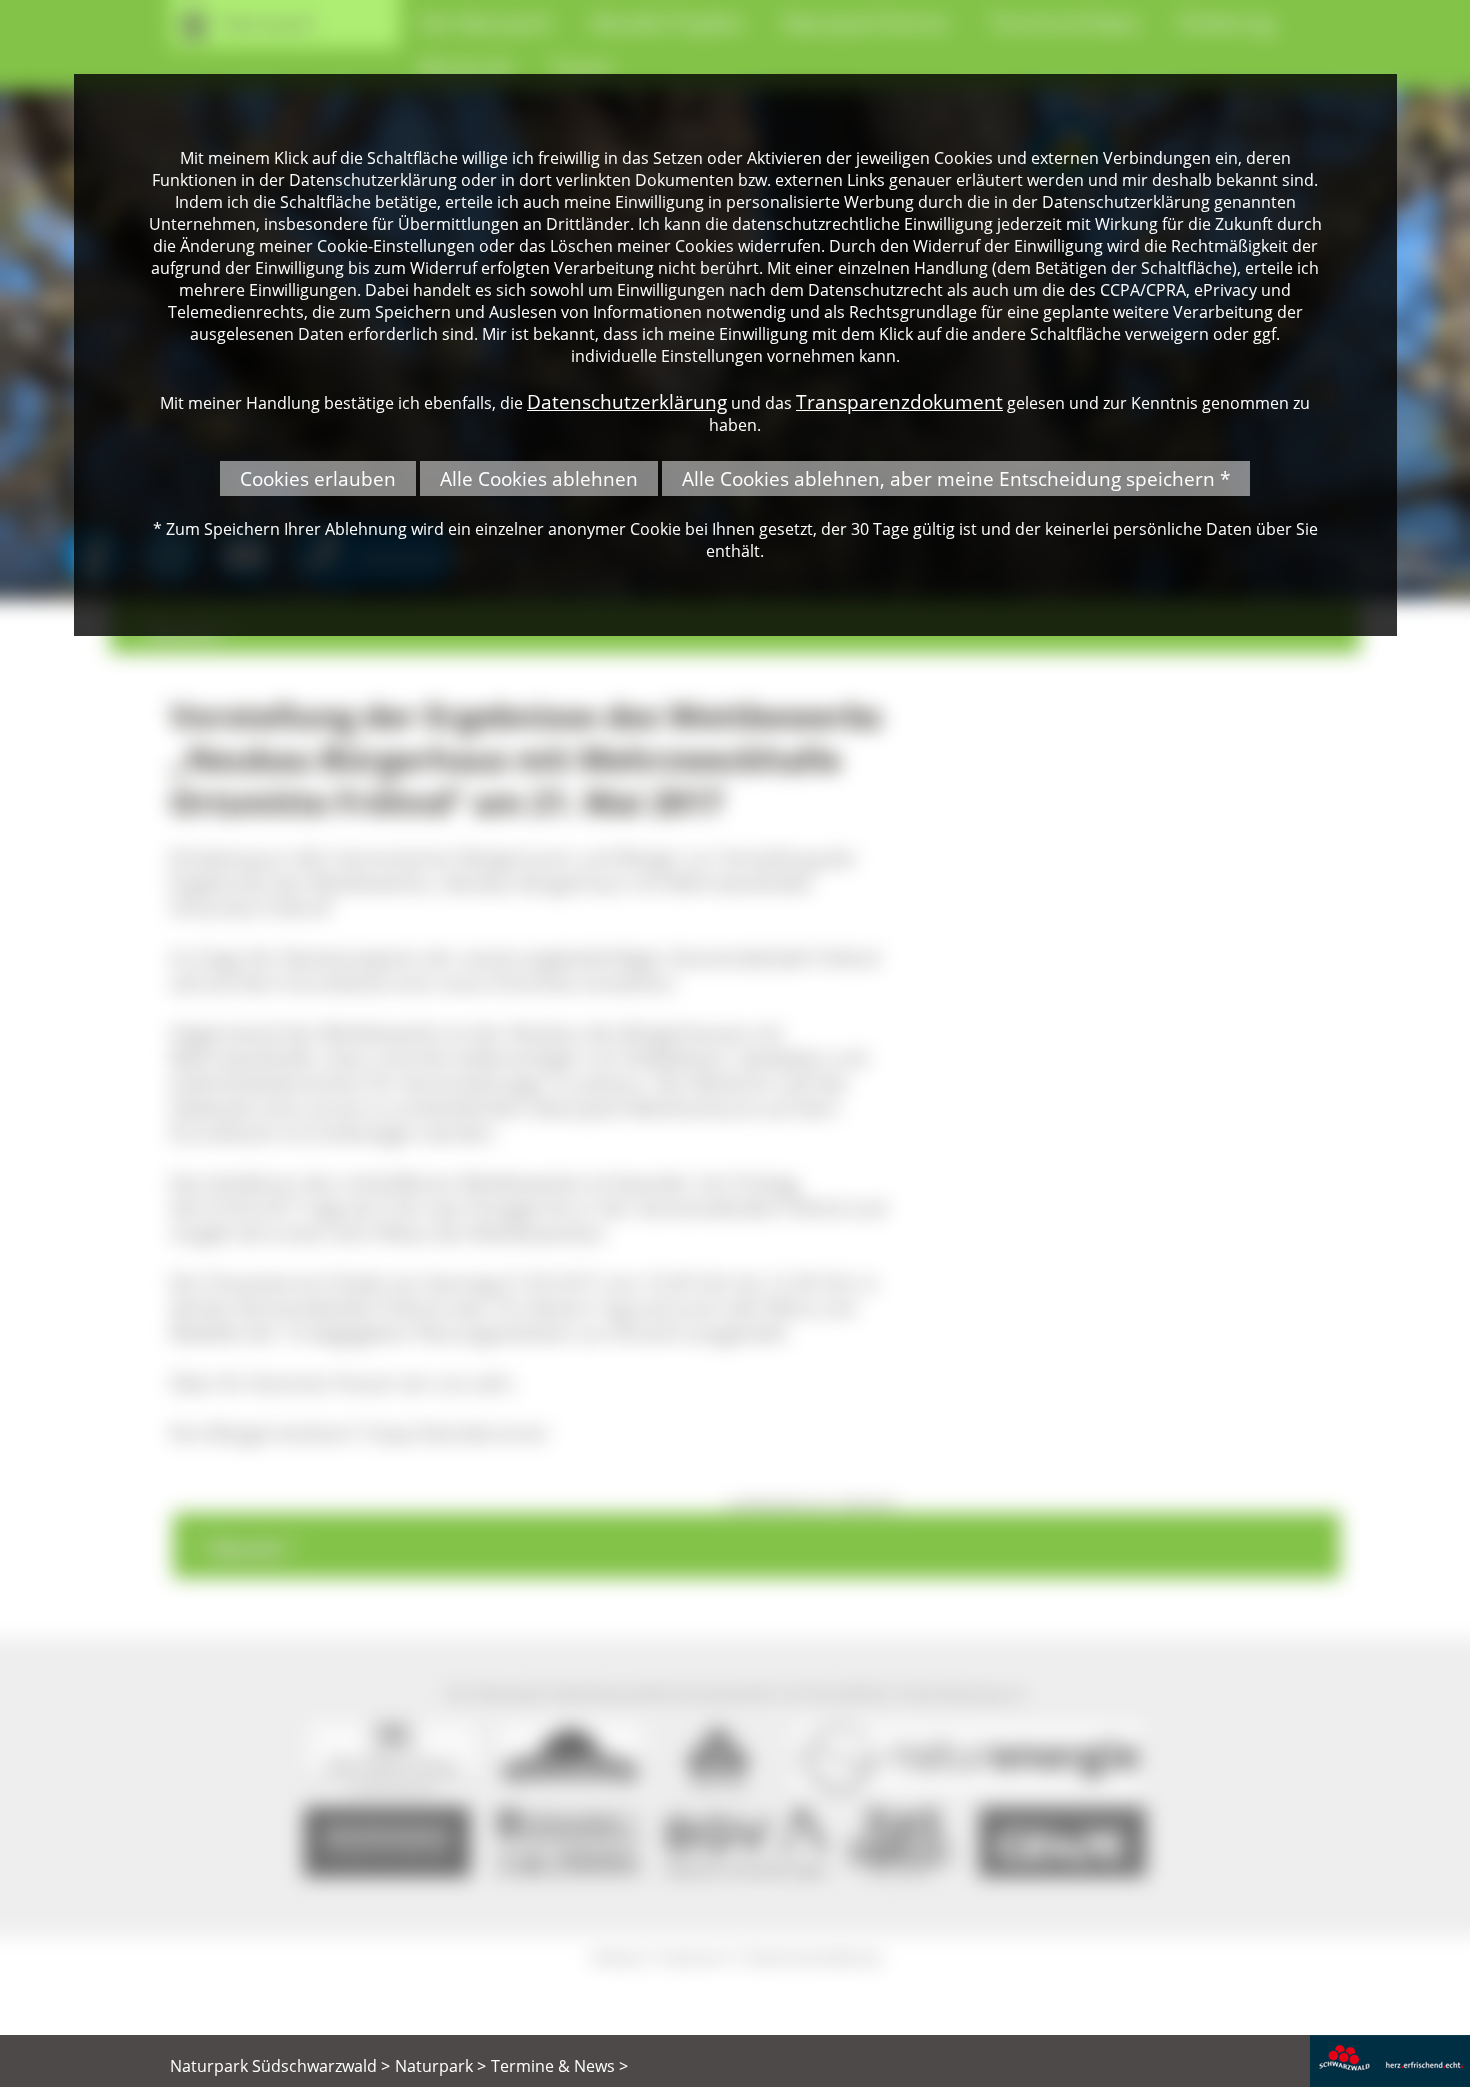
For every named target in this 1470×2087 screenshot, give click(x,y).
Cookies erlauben (318, 478)
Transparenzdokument (899, 401)
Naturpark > (440, 2066)
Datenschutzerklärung (627, 401)
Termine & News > (559, 2066)
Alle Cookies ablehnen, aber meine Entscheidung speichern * (956, 478)
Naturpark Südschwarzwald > (280, 2066)
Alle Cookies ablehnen (539, 478)
